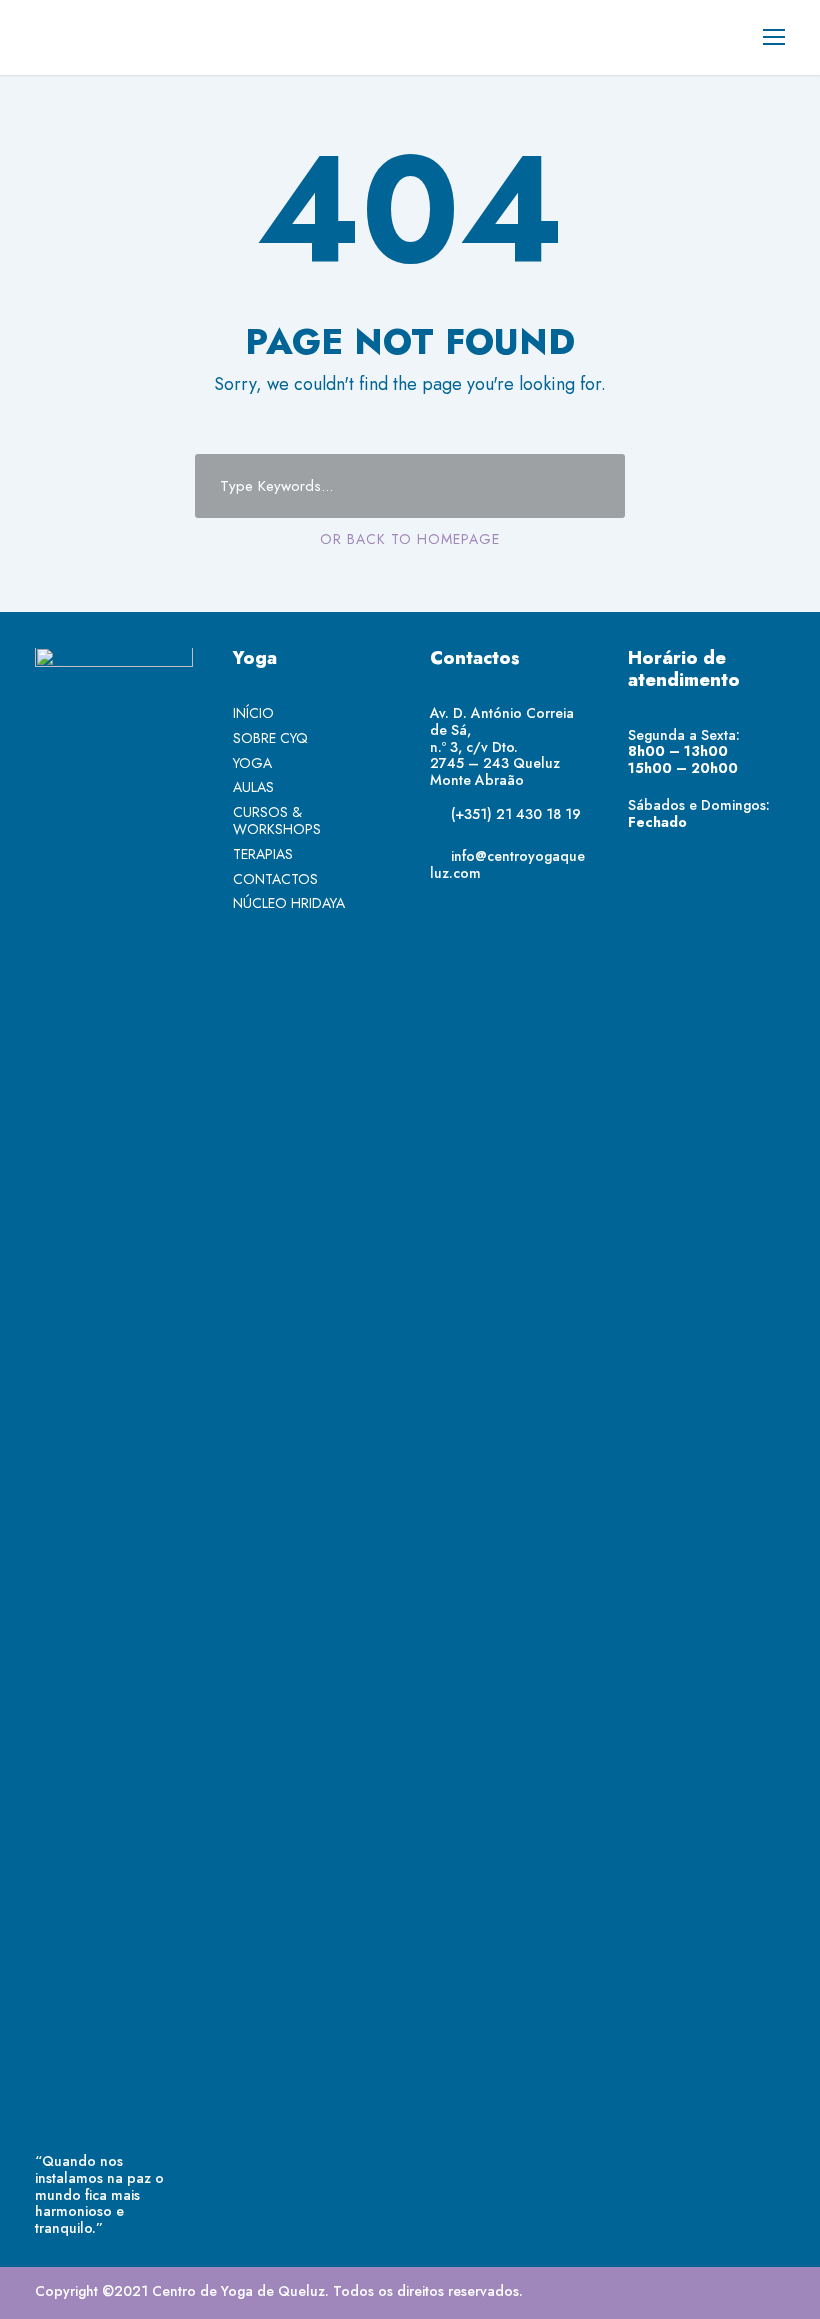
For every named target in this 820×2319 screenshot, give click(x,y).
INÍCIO (253, 713)
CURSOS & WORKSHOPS (277, 820)
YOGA (252, 763)
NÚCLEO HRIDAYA (289, 903)
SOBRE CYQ (270, 738)
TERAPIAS (263, 854)
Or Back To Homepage (410, 539)
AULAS (253, 787)
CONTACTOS (275, 879)
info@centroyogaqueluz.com (507, 864)
